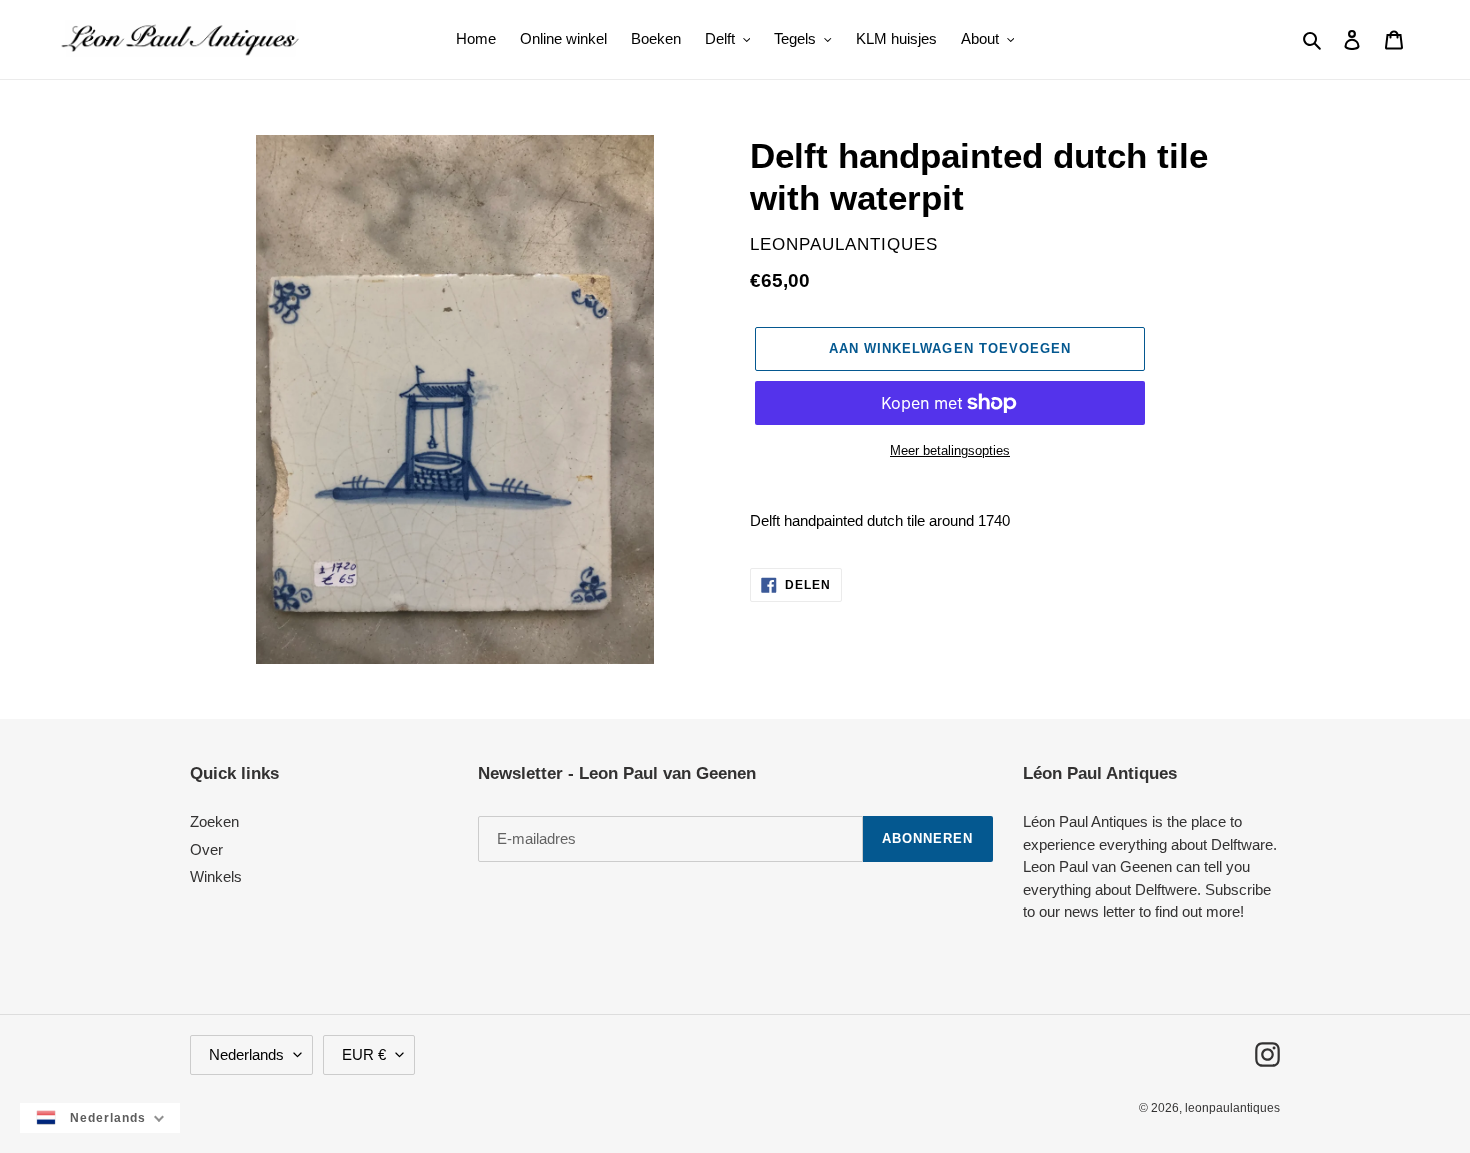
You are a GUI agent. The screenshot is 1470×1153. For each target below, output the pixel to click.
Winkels (216, 876)
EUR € (364, 1054)
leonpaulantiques (1232, 1108)
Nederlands (246, 1054)
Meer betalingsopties (950, 450)
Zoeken (214, 821)
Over (206, 849)
